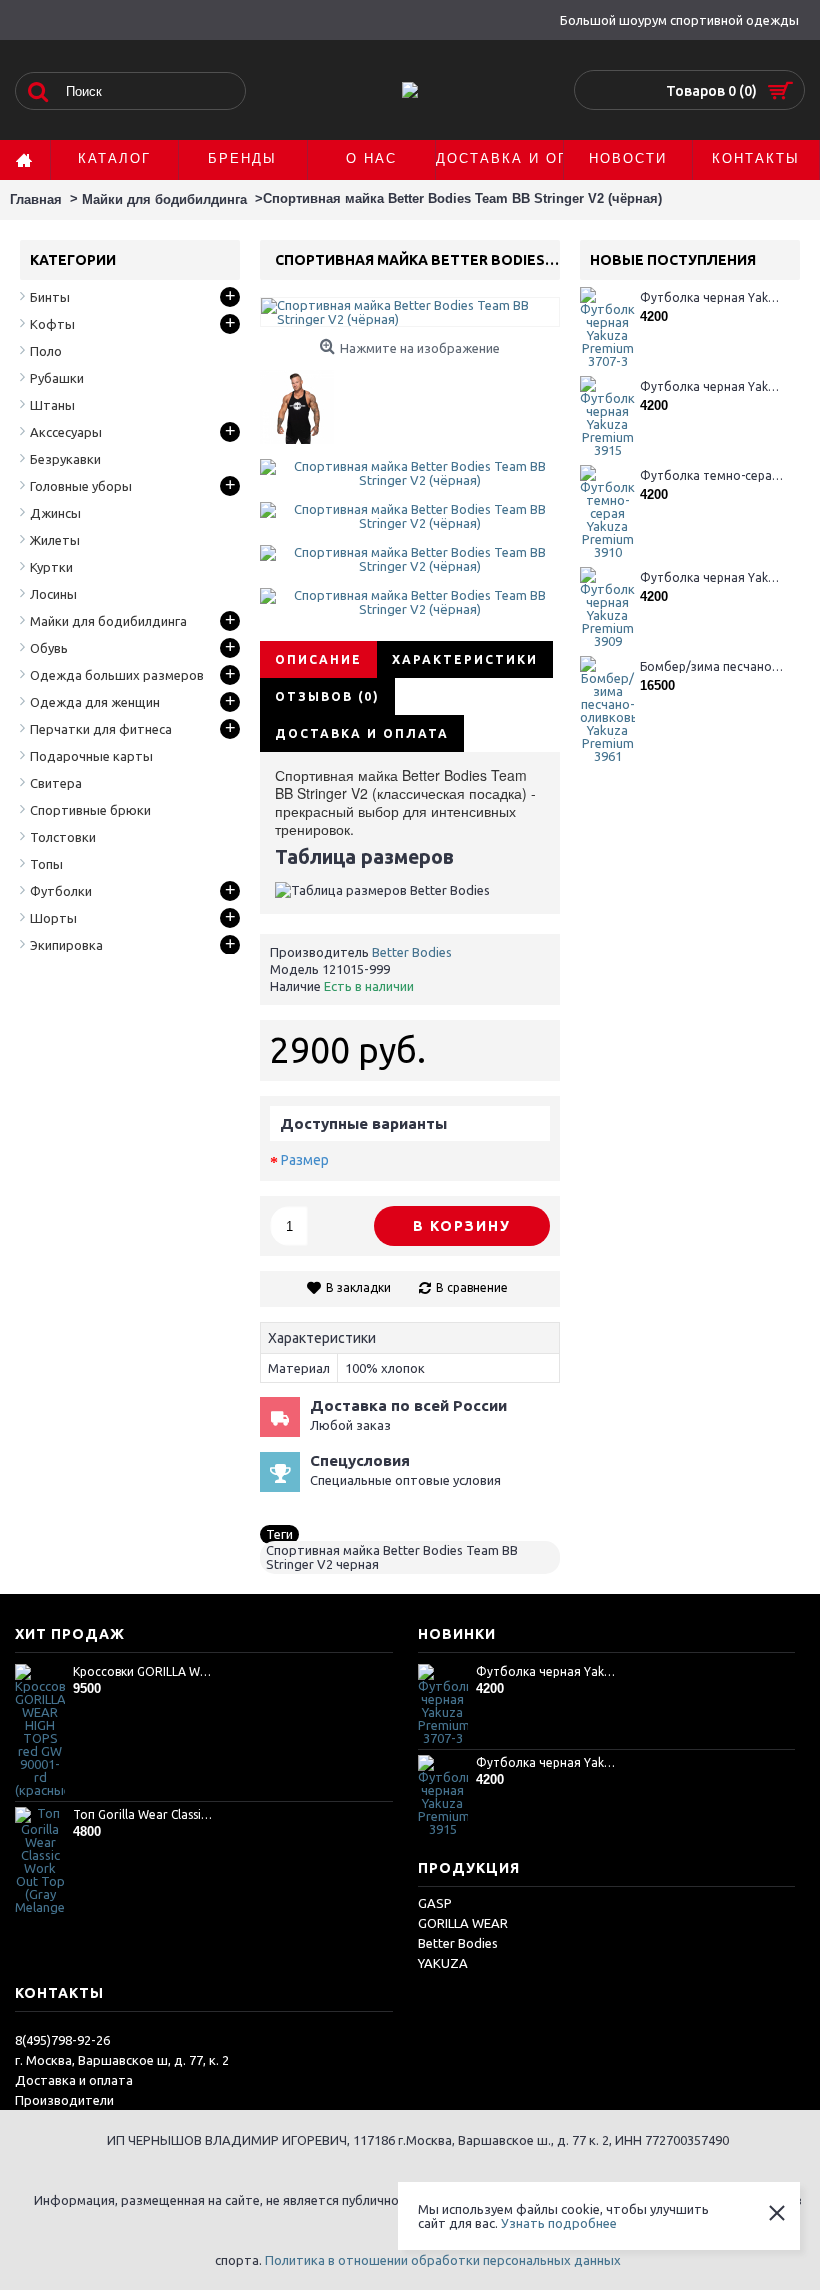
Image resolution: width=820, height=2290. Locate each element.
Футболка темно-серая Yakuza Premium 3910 (712, 475)
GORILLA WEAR (463, 1923)
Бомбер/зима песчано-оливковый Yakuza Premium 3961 (712, 666)
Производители (64, 2100)
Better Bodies (412, 952)
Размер (305, 1160)
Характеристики (465, 659)
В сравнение (472, 1287)
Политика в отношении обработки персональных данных (443, 2260)
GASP (435, 1903)
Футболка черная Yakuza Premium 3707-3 (712, 297)
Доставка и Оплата (362, 733)
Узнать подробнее (559, 2223)
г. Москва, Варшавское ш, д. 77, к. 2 (122, 2060)
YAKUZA (443, 1963)
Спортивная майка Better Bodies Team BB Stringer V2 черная (392, 1557)
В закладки (358, 1287)
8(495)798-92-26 (62, 2040)
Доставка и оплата (74, 2080)
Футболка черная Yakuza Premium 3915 (712, 386)
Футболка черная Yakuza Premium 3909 (712, 577)
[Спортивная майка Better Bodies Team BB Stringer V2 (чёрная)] (304, 399)
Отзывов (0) (327, 696)
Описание (318, 659)
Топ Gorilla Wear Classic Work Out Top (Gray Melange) (144, 1814)
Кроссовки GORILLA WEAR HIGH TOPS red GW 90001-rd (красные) (144, 1671)
